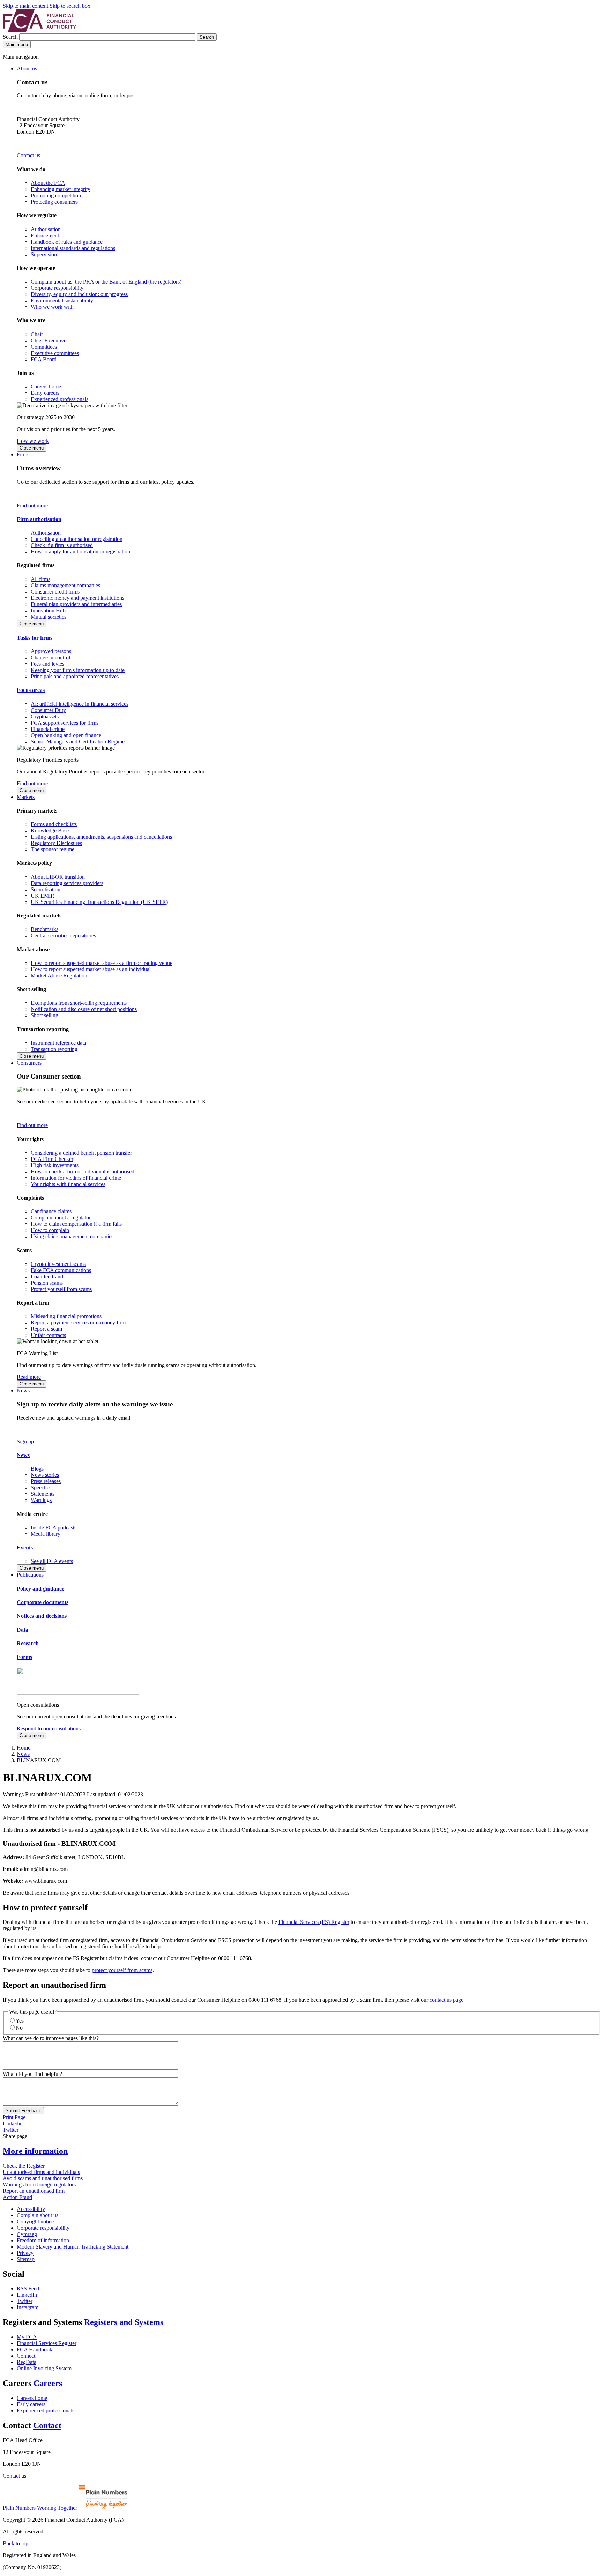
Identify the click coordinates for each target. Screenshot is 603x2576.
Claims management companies (65, 585)
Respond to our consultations (49, 1728)
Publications (30, 1575)
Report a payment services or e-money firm (78, 1323)
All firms (40, 579)
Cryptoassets (45, 716)
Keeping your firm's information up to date (78, 670)
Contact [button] (47, 2425)
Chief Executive (49, 341)
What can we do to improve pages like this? (51, 2038)
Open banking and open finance (66, 735)
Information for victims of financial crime (76, 1178)
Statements (43, 1494)
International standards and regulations (73, 248)
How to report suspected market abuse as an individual (91, 969)
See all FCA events (52, 1561)
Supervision (44, 254)
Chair (37, 334)
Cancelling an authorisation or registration (77, 539)
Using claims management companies (72, 1236)
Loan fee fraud (47, 1276)
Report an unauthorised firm (34, 2191)
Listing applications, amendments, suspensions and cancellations (101, 837)
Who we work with (52, 307)
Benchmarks (44, 929)
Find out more (32, 505)
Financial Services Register (47, 2343)
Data (23, 1630)
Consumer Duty (48, 710)
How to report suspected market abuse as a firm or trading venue (102, 963)
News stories (45, 1475)
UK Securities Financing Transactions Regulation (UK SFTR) (99, 902)
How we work (33, 441)
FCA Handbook (35, 2350)
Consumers (29, 1063)
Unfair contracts (48, 1335)
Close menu (32, 448)
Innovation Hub (48, 610)
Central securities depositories (63, 935)
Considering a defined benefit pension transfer (81, 1153)
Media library (46, 1534)
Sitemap (26, 2259)
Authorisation (46, 229)
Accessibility (31, 2209)
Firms (23, 455)
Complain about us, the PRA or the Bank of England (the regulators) (106, 282)
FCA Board (44, 359)
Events (25, 1547)
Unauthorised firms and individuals (41, 2172)
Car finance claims (51, 1211)
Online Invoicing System (44, 2368)
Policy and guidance (40, 1589)
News (23, 1391)
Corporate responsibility (57, 288)
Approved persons (51, 651)
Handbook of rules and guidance (67, 242)
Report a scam (46, 1329)
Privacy (25, 2253)
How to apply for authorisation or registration (80, 552)
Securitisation (46, 889)
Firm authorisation (39, 519)
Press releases (46, 1481)
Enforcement (45, 236)
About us (27, 69)
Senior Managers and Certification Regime (78, 742)
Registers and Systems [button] (124, 2322)
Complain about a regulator (61, 1218)
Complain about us (38, 2215)
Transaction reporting (54, 1049)
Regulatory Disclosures (56, 843)
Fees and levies (47, 664)
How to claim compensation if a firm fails (76, 1224)
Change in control (50, 658)
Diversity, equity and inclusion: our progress (79, 294)
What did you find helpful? (32, 2074)
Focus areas (31, 690)
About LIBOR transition (58, 877)
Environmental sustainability (62, 300)
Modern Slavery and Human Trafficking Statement (73, 2247)
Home (24, 1748)
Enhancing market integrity (61, 189)
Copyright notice (35, 2222)
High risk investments (55, 1165)
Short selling (44, 1015)
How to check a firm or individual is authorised (83, 1172)
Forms (24, 1657)
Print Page (14, 2117)
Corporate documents (43, 1602)
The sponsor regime (53, 849)
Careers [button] (48, 2383)
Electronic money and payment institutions (77, 598)
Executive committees (55, 353)
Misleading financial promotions (66, 1316)
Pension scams (47, 1283)
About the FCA (48, 183)
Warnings (41, 1500)
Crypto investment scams (58, 1264)
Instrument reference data (58, 1043)
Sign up (25, 1441)
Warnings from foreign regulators (39, 2185)
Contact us (28, 155)
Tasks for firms (35, 638)
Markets (26, 797)
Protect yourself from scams (61, 1289)
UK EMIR (43, 896)
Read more (29, 1377)
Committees (44, 347)
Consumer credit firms (55, 592)
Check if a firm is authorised (62, 545)
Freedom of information (43, 2240)
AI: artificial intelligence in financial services (80, 704)
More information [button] (35, 2151)
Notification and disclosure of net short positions (84, 1009)
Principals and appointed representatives (75, 676)
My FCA (27, 2337)
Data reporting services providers (67, 883)
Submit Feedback (23, 2111)
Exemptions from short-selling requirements (79, 1003)
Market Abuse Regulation (59, 976)
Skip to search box (70, 6)
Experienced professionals (59, 399)
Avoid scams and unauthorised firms (43, 2178)
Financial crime (48, 729)
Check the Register (24, 2166)
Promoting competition (56, 195)
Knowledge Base (50, 830)
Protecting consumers (54, 202)
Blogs (37, 1469)
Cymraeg (27, 2234)
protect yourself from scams (122, 1970)
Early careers (45, 393)
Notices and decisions (42, 1616)
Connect (26, 2356)
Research (28, 1643)
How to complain (50, 1230)
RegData (27, 2362)
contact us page (446, 2000)
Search (11, 37)
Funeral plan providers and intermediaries (76, 604)
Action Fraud (17, 2197)
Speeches (41, 1487)
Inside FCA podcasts (54, 1528)
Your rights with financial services (68, 1184)
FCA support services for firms (65, 723)
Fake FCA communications (61, 1270)
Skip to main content (25, 6)
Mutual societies (49, 617)
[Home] (39, 30)
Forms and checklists (54, 824)
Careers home (46, 387)
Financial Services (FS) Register (314, 1922)
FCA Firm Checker (52, 1159)
